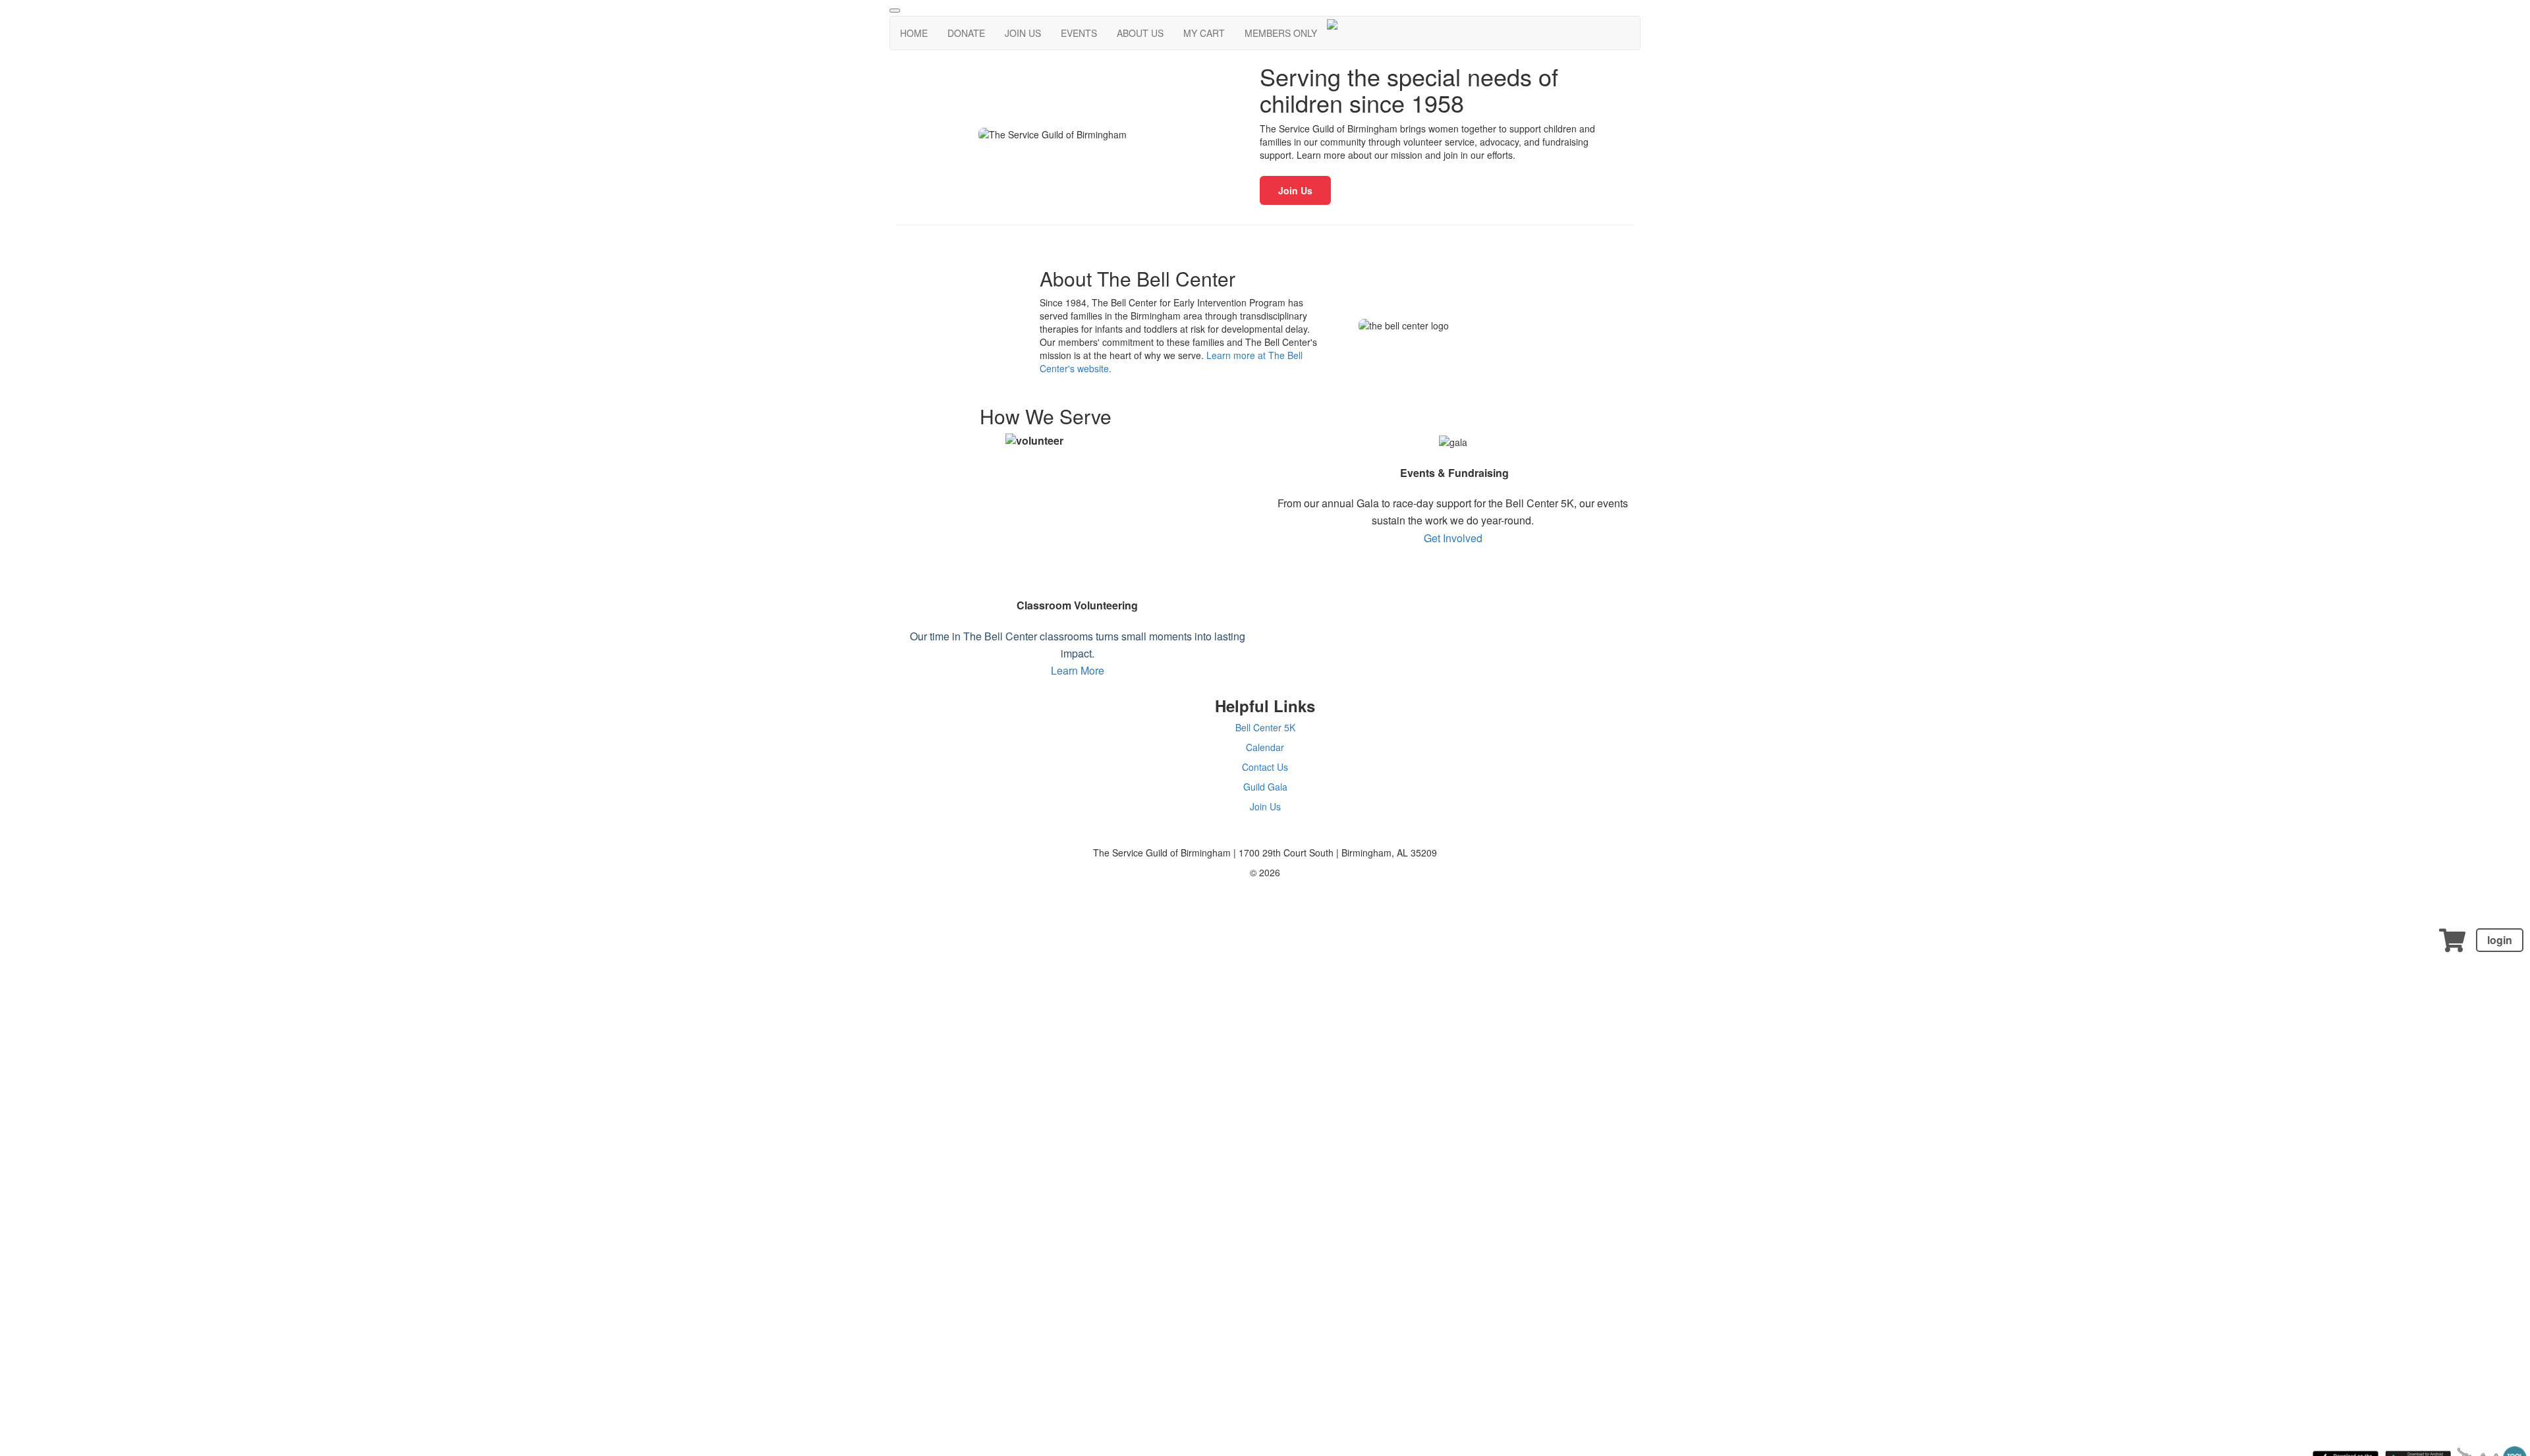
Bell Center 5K (1265, 727)
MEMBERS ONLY (1281, 33)
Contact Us (1265, 767)
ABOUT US (1140, 33)
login (2500, 940)
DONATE (966, 33)
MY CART (1204, 33)
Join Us (1295, 190)
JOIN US (1023, 33)
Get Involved (1453, 538)
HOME (914, 33)
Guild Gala (1265, 787)
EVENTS (1079, 33)
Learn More (1078, 670)
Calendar (1265, 747)
